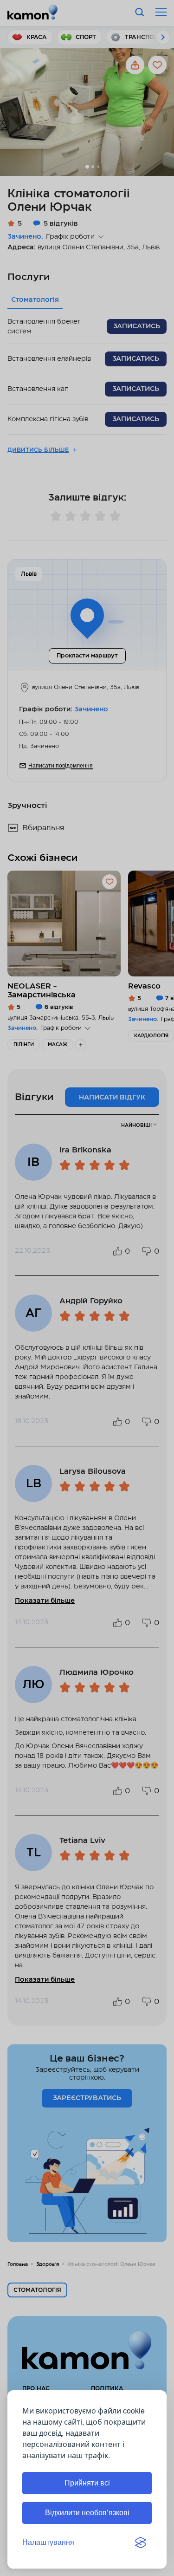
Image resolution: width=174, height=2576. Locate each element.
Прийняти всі (87, 2483)
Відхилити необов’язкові (87, 2513)
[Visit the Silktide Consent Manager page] (141, 2543)
